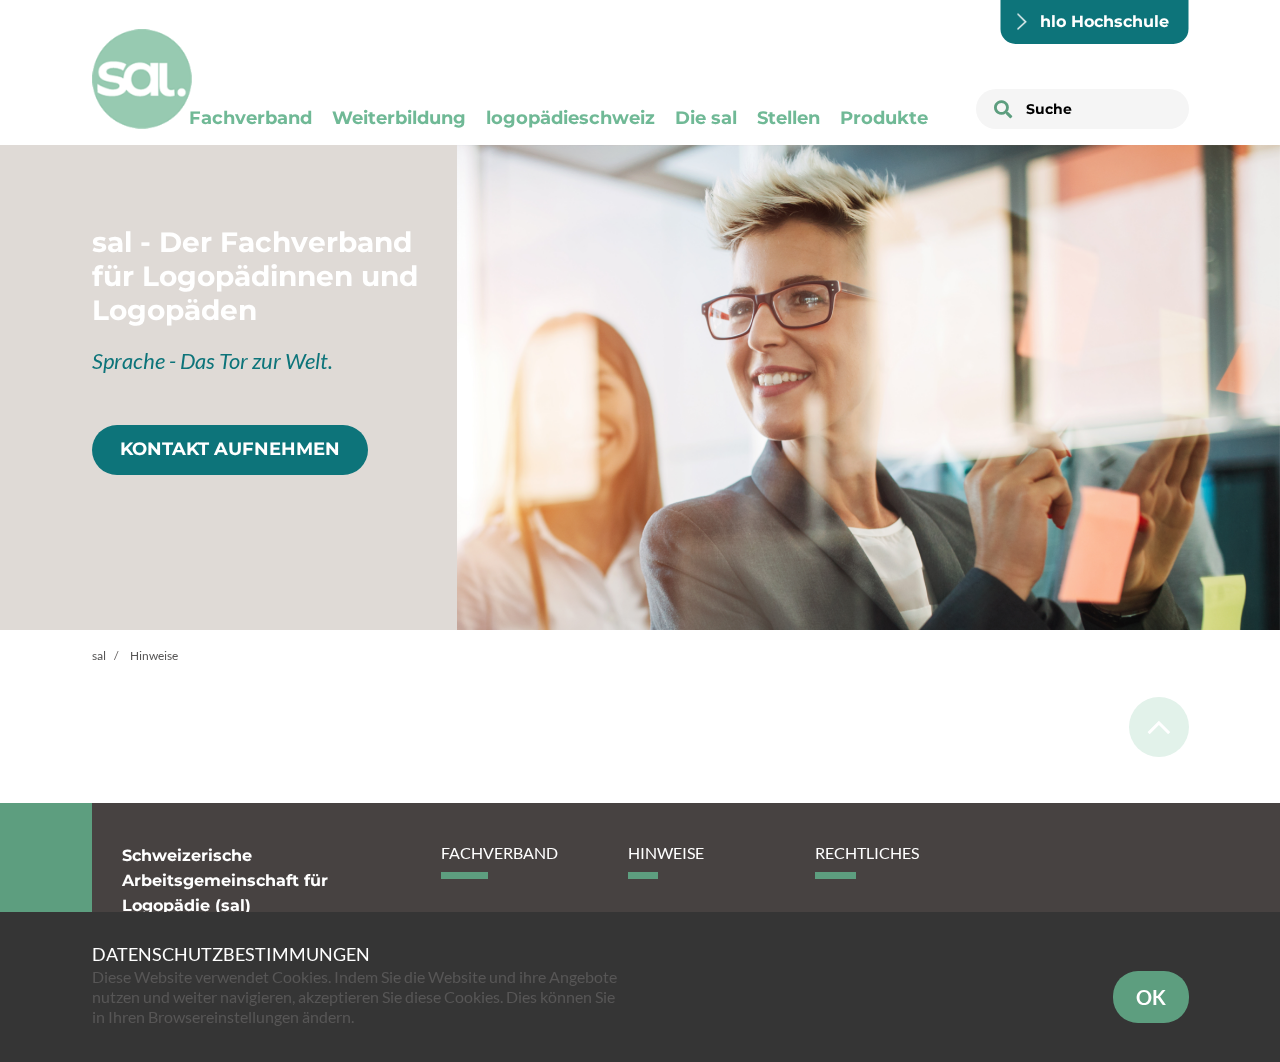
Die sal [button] (706, 118)
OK (1151, 997)
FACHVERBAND (499, 852)
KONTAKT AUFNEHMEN (230, 449)
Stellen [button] (788, 118)
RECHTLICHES (867, 852)
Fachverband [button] (250, 118)
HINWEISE (666, 852)
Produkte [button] (884, 118)
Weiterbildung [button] (399, 118)
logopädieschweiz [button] (570, 118)
